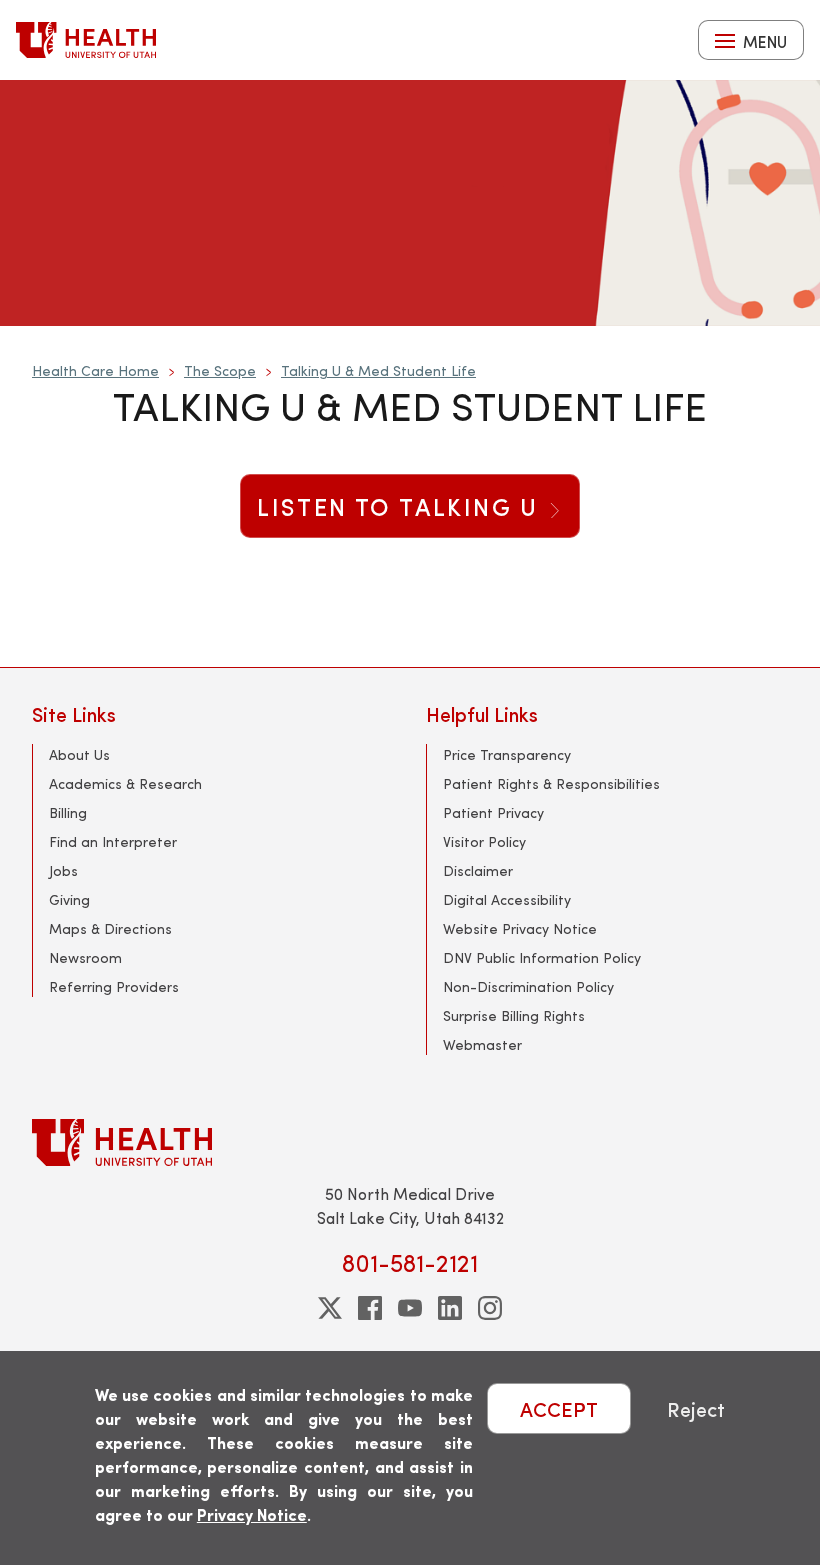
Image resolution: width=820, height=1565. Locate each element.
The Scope (220, 370)
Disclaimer (478, 870)
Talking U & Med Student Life (378, 370)
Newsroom (85, 957)
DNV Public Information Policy (542, 957)
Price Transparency (507, 754)
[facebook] (370, 1308)
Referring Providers (114, 986)
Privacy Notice (252, 1514)
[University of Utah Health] (86, 40)
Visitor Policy (484, 841)
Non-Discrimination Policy (528, 986)
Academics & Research (125, 783)
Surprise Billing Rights (514, 1015)
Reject (696, 1408)
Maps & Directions (110, 928)
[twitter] (330, 1308)
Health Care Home (95, 370)
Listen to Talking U (402, 506)
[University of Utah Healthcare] (410, 1142)
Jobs (63, 870)
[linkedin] (450, 1308)
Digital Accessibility (507, 899)
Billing (68, 812)
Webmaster (482, 1044)
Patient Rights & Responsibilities (551, 783)
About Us (79, 754)
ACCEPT (559, 1408)
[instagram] (490, 1308)
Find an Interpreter (113, 841)
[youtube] (410, 1308)
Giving (69, 899)
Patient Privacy (493, 812)
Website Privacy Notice (520, 928)
